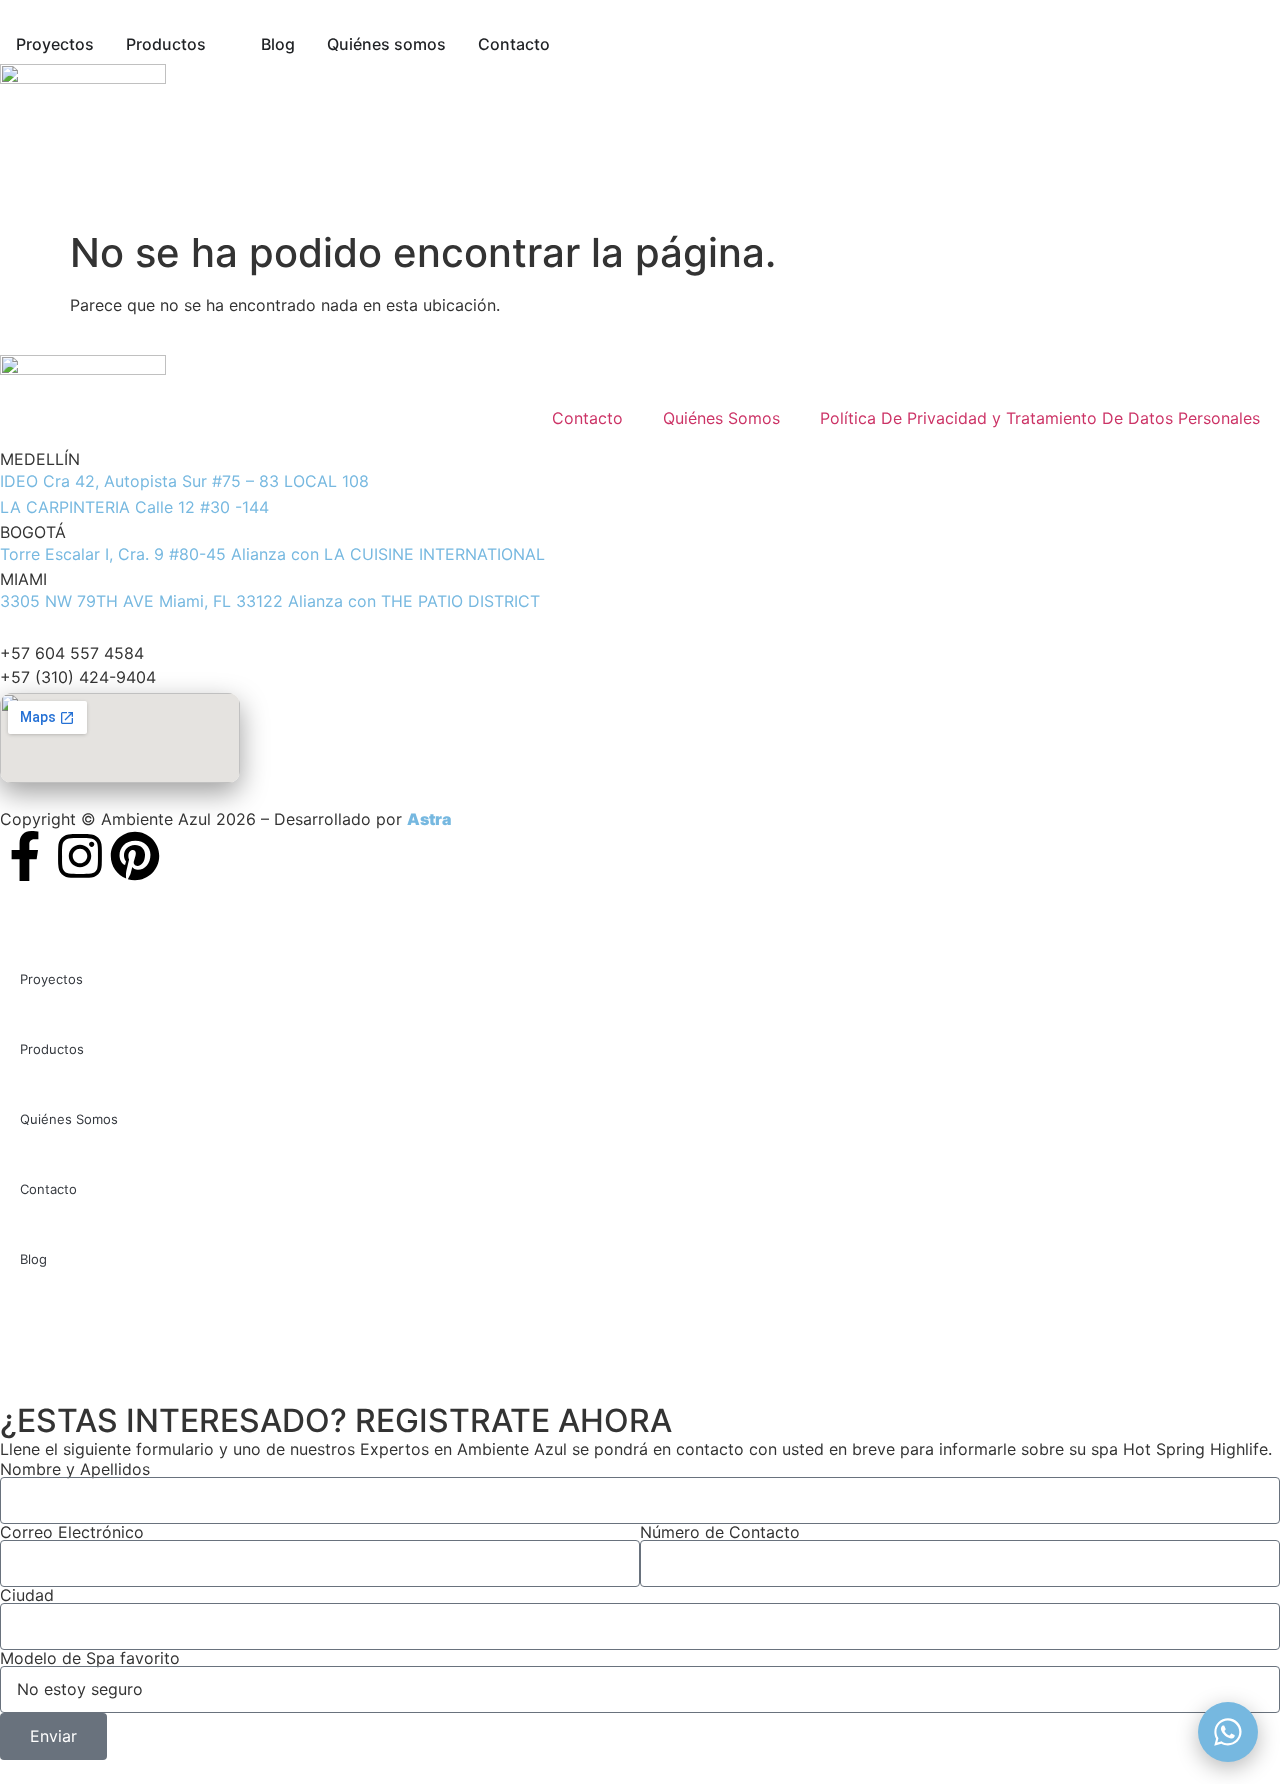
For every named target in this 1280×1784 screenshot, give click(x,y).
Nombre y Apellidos (75, 1469)
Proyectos (51, 979)
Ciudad (27, 1595)
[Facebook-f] (25, 856)
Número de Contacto (720, 1532)
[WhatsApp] (1228, 1732)
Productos (52, 1049)
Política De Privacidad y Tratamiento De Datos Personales (1040, 418)
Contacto (587, 418)
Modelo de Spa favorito (90, 1658)
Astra (429, 819)
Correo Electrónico (72, 1532)
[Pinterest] (135, 856)
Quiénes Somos (721, 418)
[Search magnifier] (1180, 1329)
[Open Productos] (220, 44)
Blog (33, 1259)
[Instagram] (80, 856)
